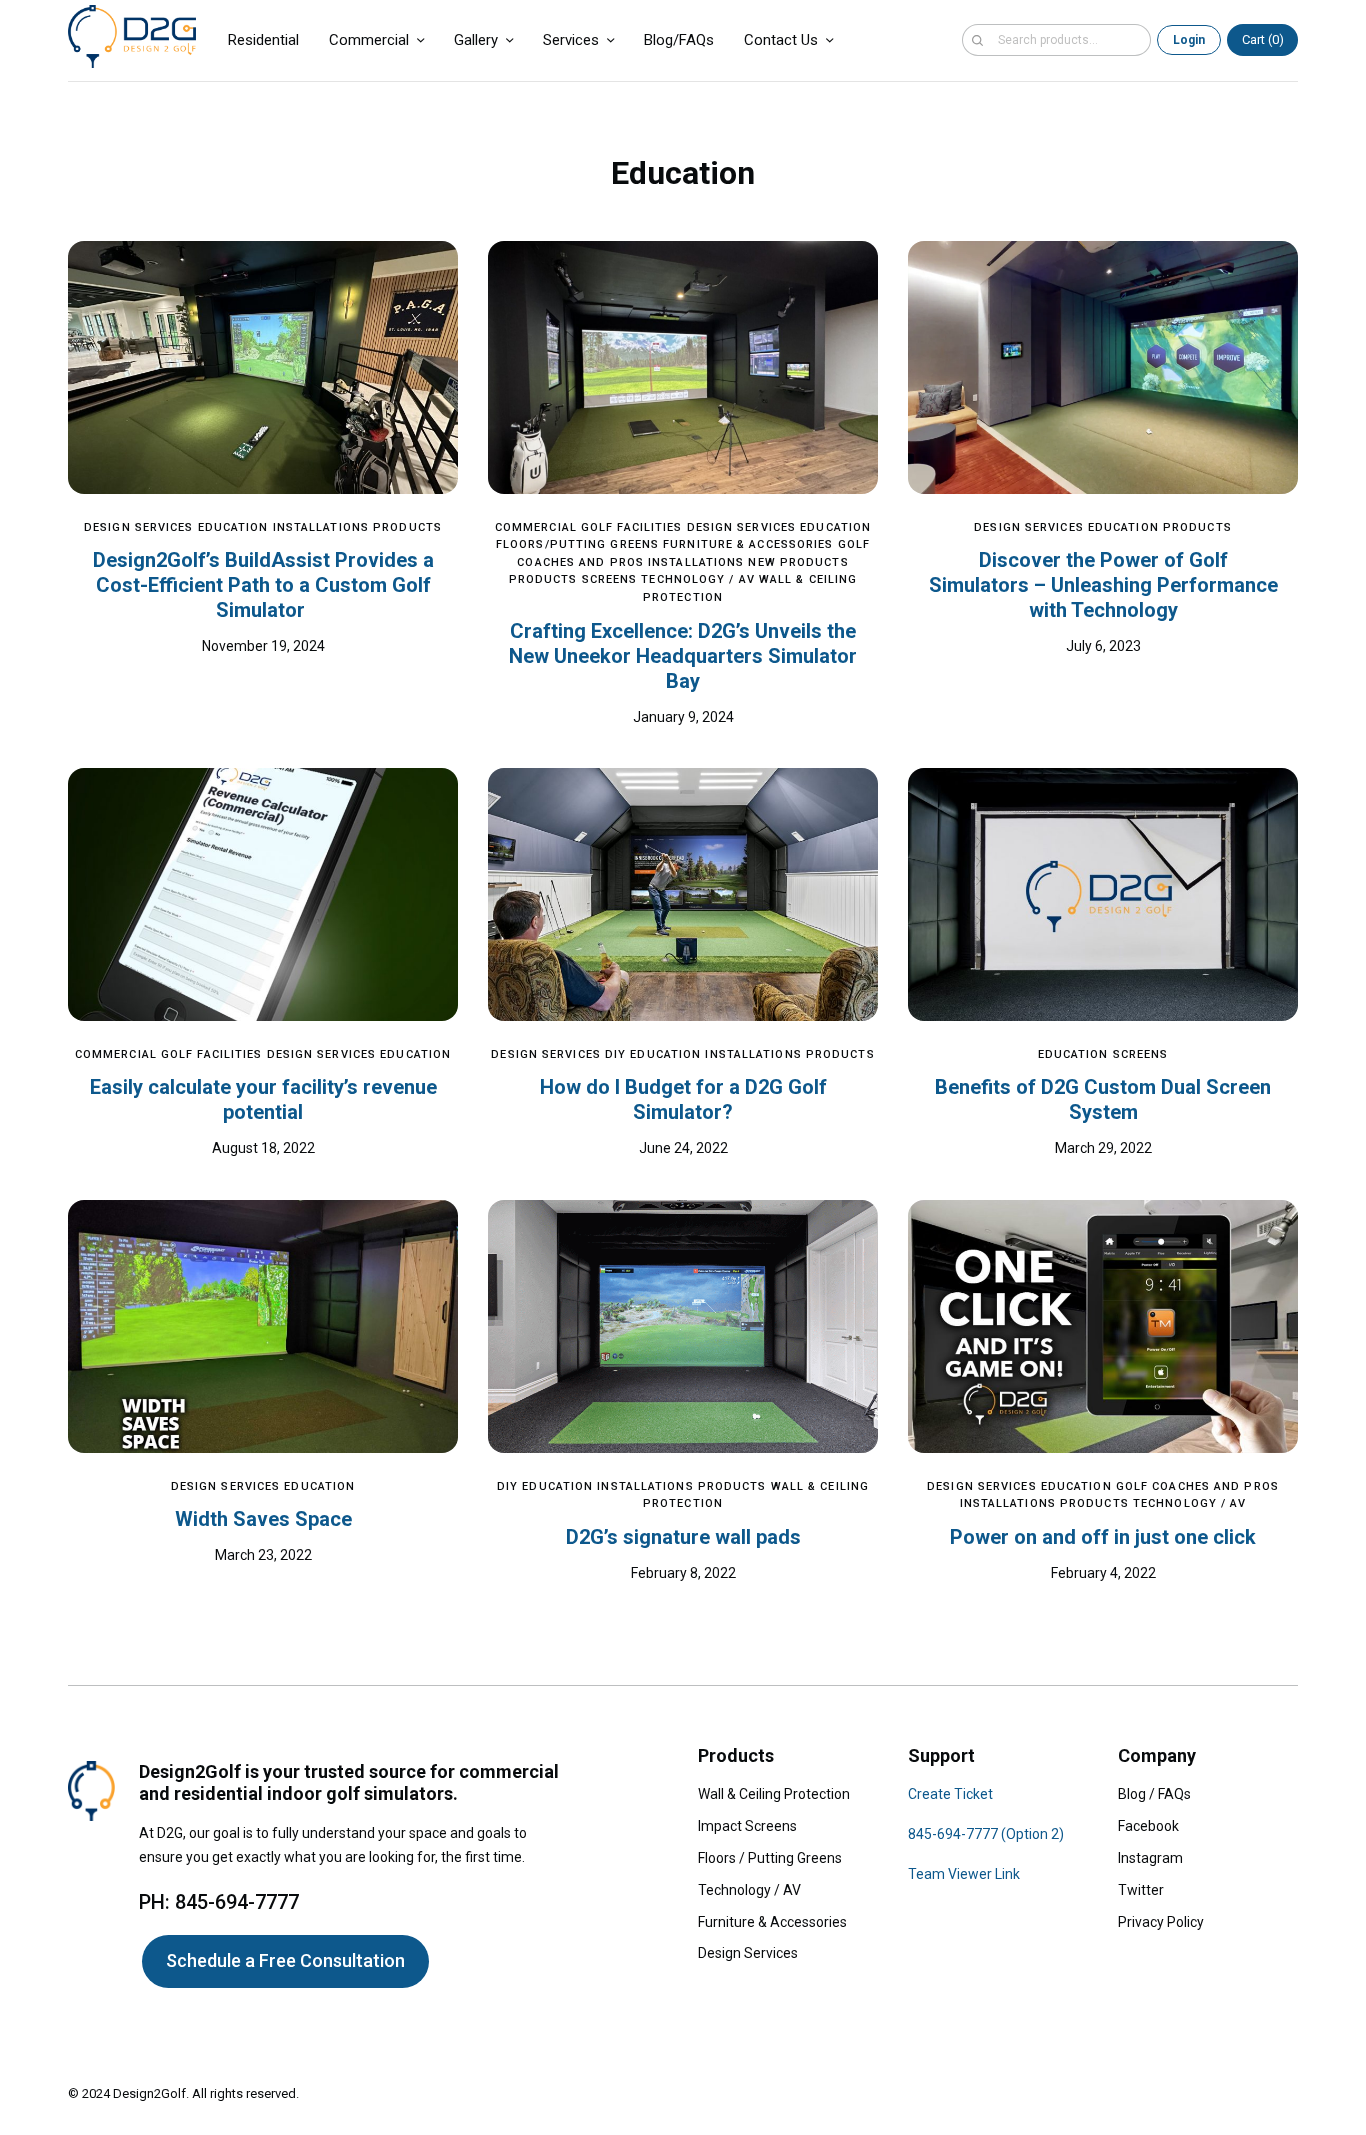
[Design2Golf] (132, 36)
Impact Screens (747, 1826)
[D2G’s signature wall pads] (683, 1326)
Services (571, 40)
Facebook (1148, 1826)
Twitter (1141, 1890)
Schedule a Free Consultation (285, 1960)
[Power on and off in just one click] (1103, 1326)
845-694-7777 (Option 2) (986, 1834)
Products (407, 527)
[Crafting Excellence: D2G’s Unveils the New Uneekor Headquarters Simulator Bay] (683, 367)
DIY (615, 1054)
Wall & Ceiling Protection (774, 1794)
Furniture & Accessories (748, 544)
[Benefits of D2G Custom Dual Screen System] (1103, 894)
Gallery (476, 40)
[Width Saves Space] (263, 1326)
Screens (610, 579)
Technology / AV (698, 579)
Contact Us (781, 40)
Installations (321, 527)
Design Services (139, 527)
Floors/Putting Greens (577, 544)
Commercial (369, 40)
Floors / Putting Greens (770, 1858)
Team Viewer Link (964, 1874)
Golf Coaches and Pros (1197, 1486)
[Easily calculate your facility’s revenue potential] (263, 894)
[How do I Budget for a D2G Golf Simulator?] (683, 894)
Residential (263, 40)
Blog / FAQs (1154, 1794)
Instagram (1150, 1858)
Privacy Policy (1161, 1922)
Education (233, 527)
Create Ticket (950, 1794)
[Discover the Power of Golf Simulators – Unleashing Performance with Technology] (1103, 367)
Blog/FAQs (679, 40)
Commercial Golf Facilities (589, 527)
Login (1189, 40)
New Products (798, 562)
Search (977, 40)
